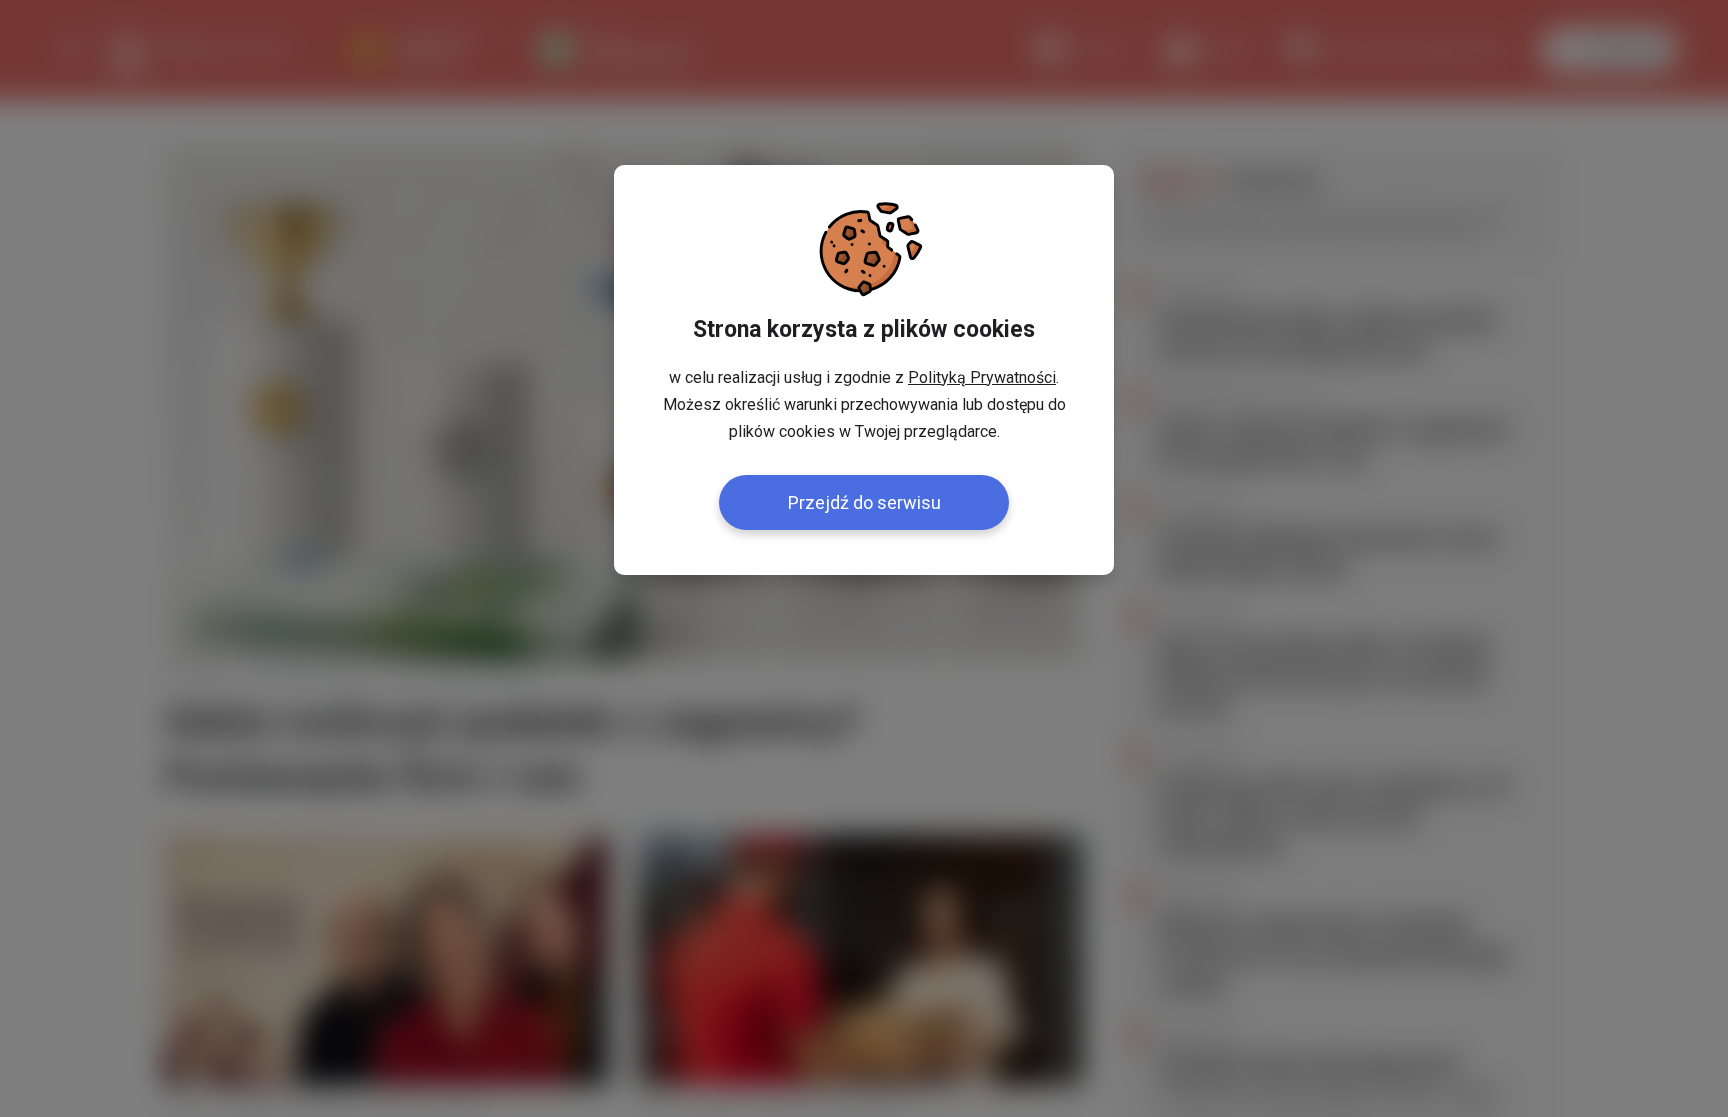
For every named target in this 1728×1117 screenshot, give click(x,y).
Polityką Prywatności (982, 377)
